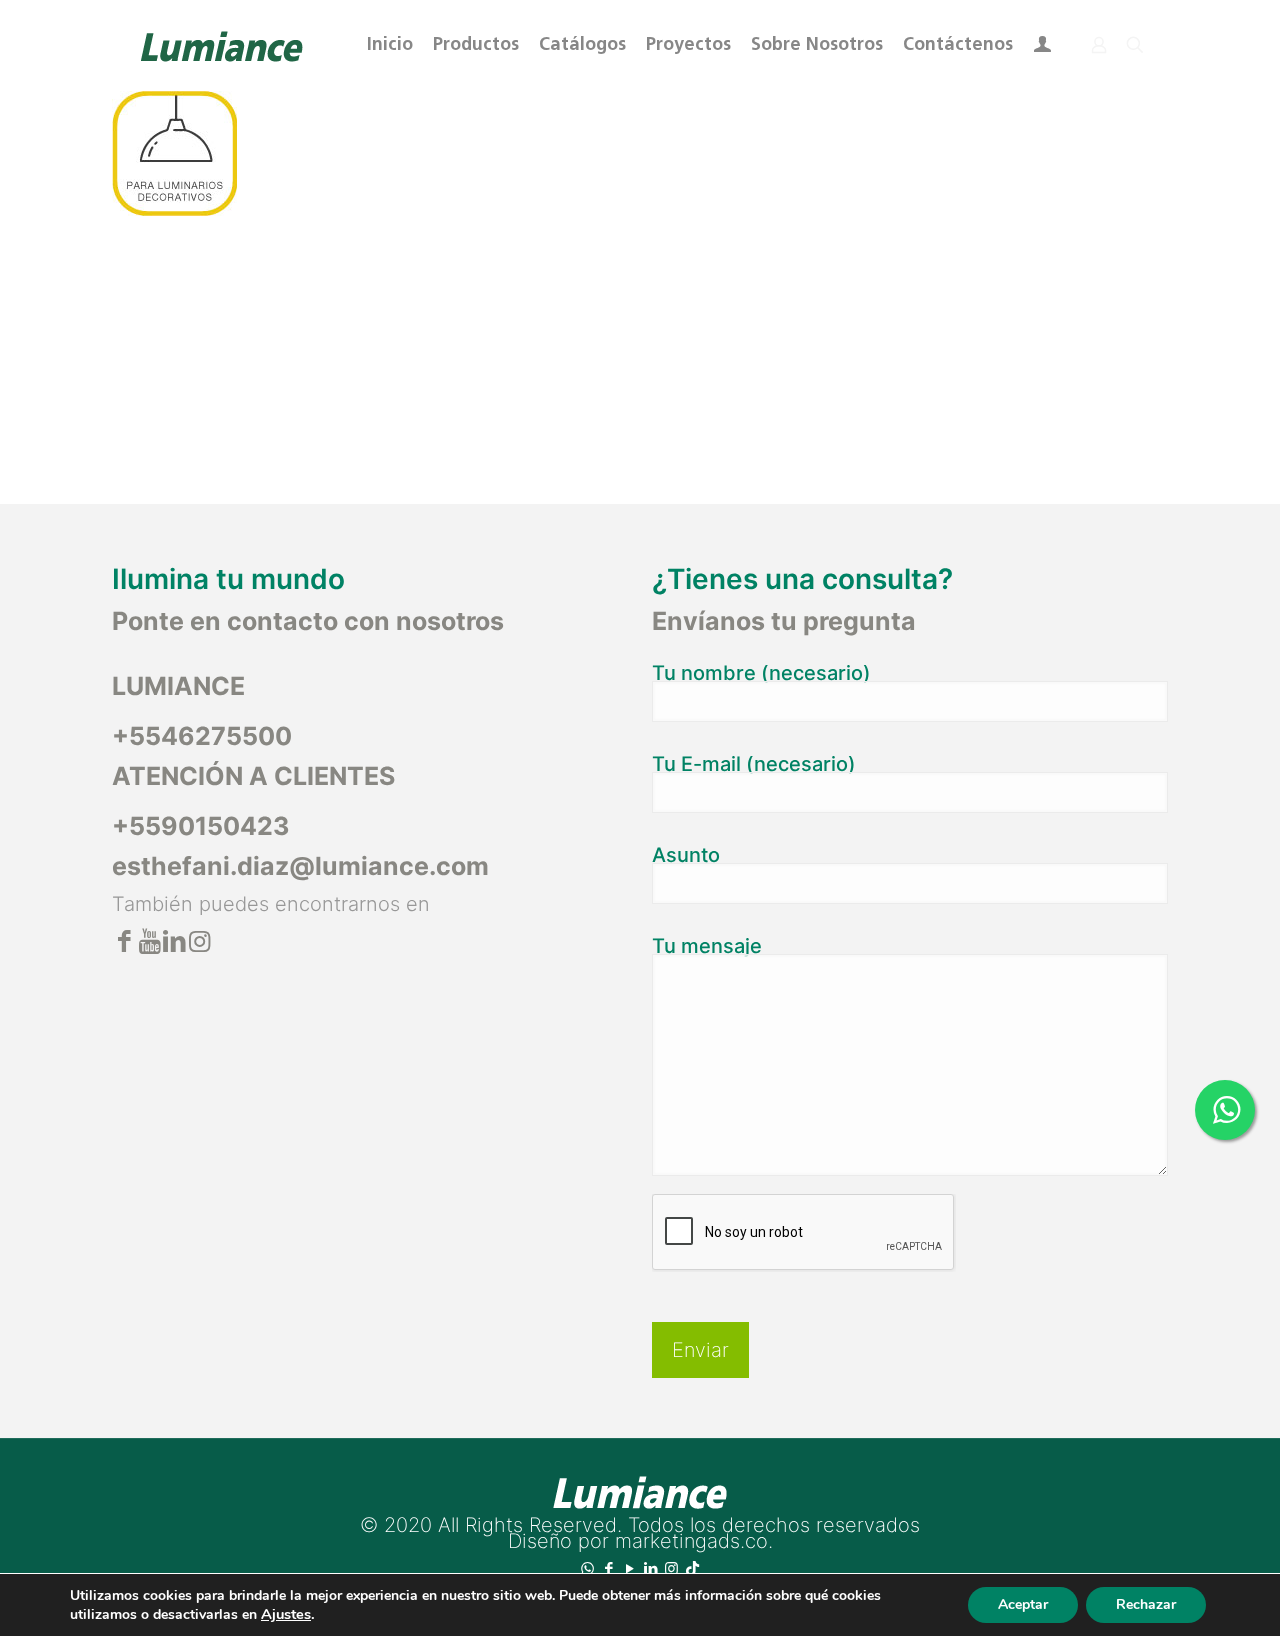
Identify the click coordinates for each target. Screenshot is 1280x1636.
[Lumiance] (221, 45)
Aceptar (1023, 1604)
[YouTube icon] (629, 1568)
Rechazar (1146, 1604)
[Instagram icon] (671, 1568)
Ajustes (286, 1614)
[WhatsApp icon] (587, 1568)
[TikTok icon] (692, 1568)
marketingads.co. (694, 1541)
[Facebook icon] (608, 1568)
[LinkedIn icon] (650, 1568)
